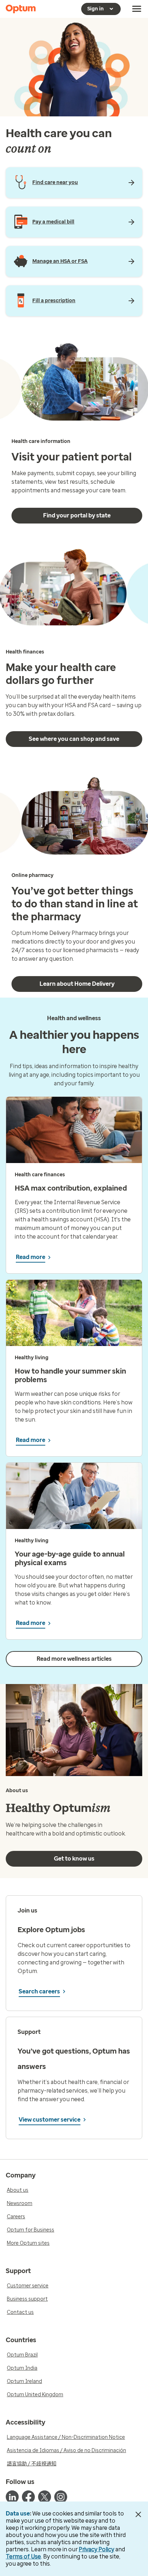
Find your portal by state (77, 515)
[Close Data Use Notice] (138, 2514)
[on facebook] (28, 2497)
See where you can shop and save (74, 739)
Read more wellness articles (74, 1659)
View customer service (50, 2120)
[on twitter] (45, 2497)
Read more (31, 1257)
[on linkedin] (12, 2497)
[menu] (137, 9)
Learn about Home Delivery (77, 984)
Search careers (39, 1991)
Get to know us (74, 1859)
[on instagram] (61, 2497)
